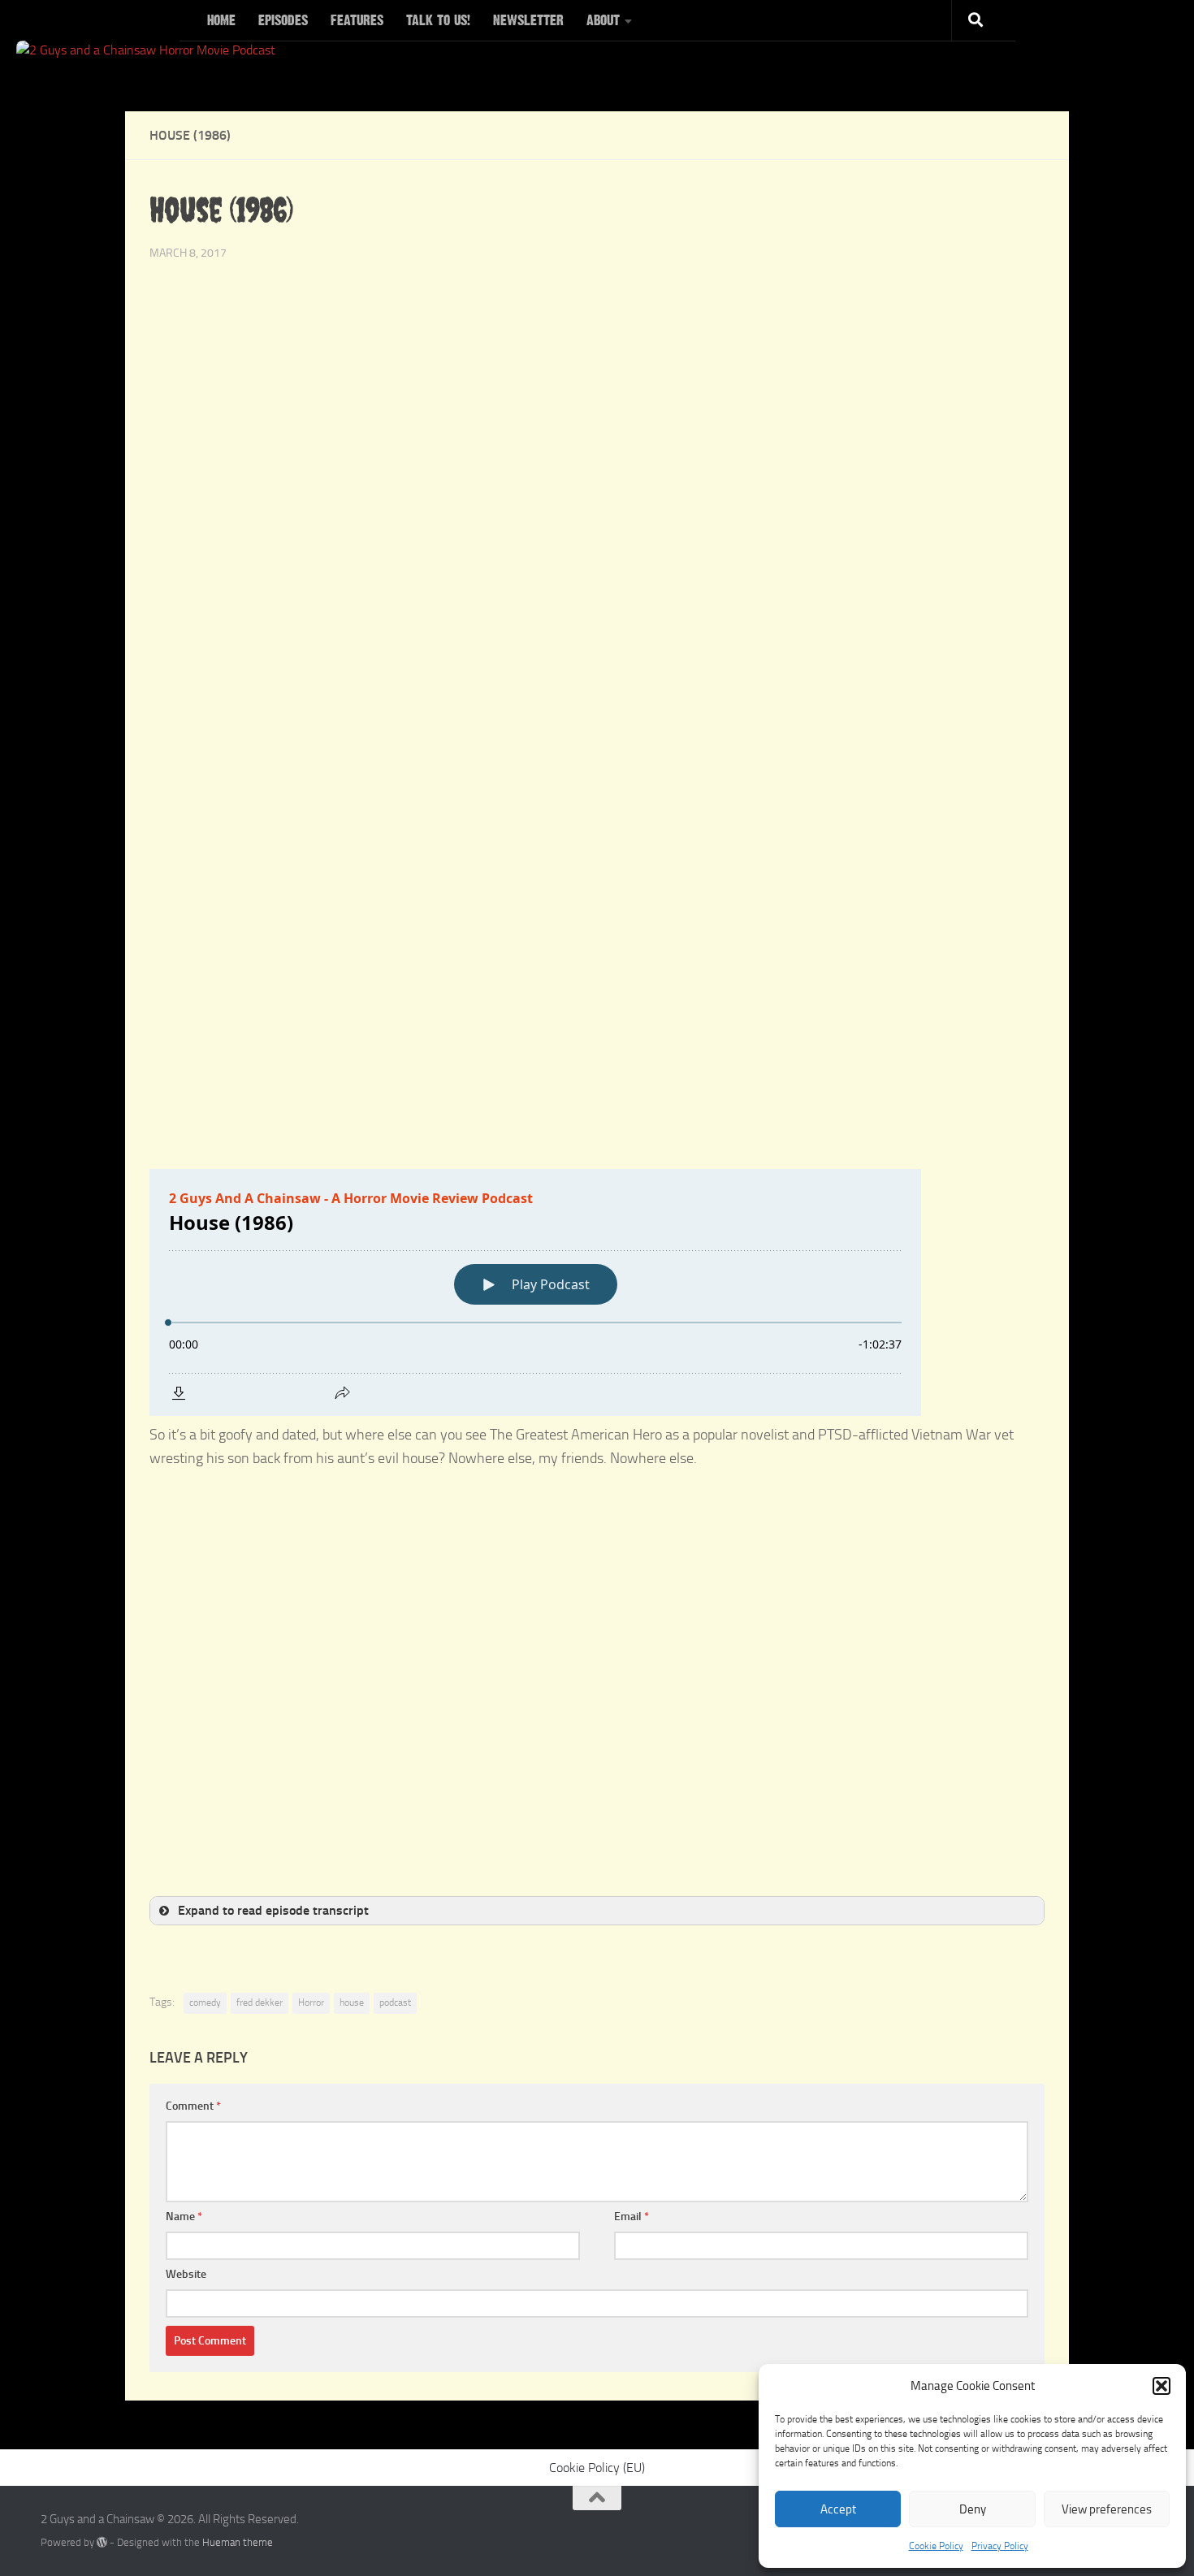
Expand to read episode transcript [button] (273, 1910)
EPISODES (283, 20)
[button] (1162, 2386)
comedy (205, 2002)
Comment (193, 2106)
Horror (311, 2002)
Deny (973, 2509)
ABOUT (603, 20)
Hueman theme (238, 2542)
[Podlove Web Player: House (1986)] (597, 1292)
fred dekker (260, 2002)
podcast (395, 2002)
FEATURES (357, 20)
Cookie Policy (936, 2546)
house (352, 2002)
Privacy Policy (1000, 2546)
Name (184, 2217)
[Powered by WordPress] (102, 2542)
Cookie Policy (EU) (597, 2468)
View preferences (1107, 2509)
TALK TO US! (438, 20)
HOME (221, 20)
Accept (838, 2509)
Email (632, 2217)
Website (186, 2274)
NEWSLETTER (528, 20)
